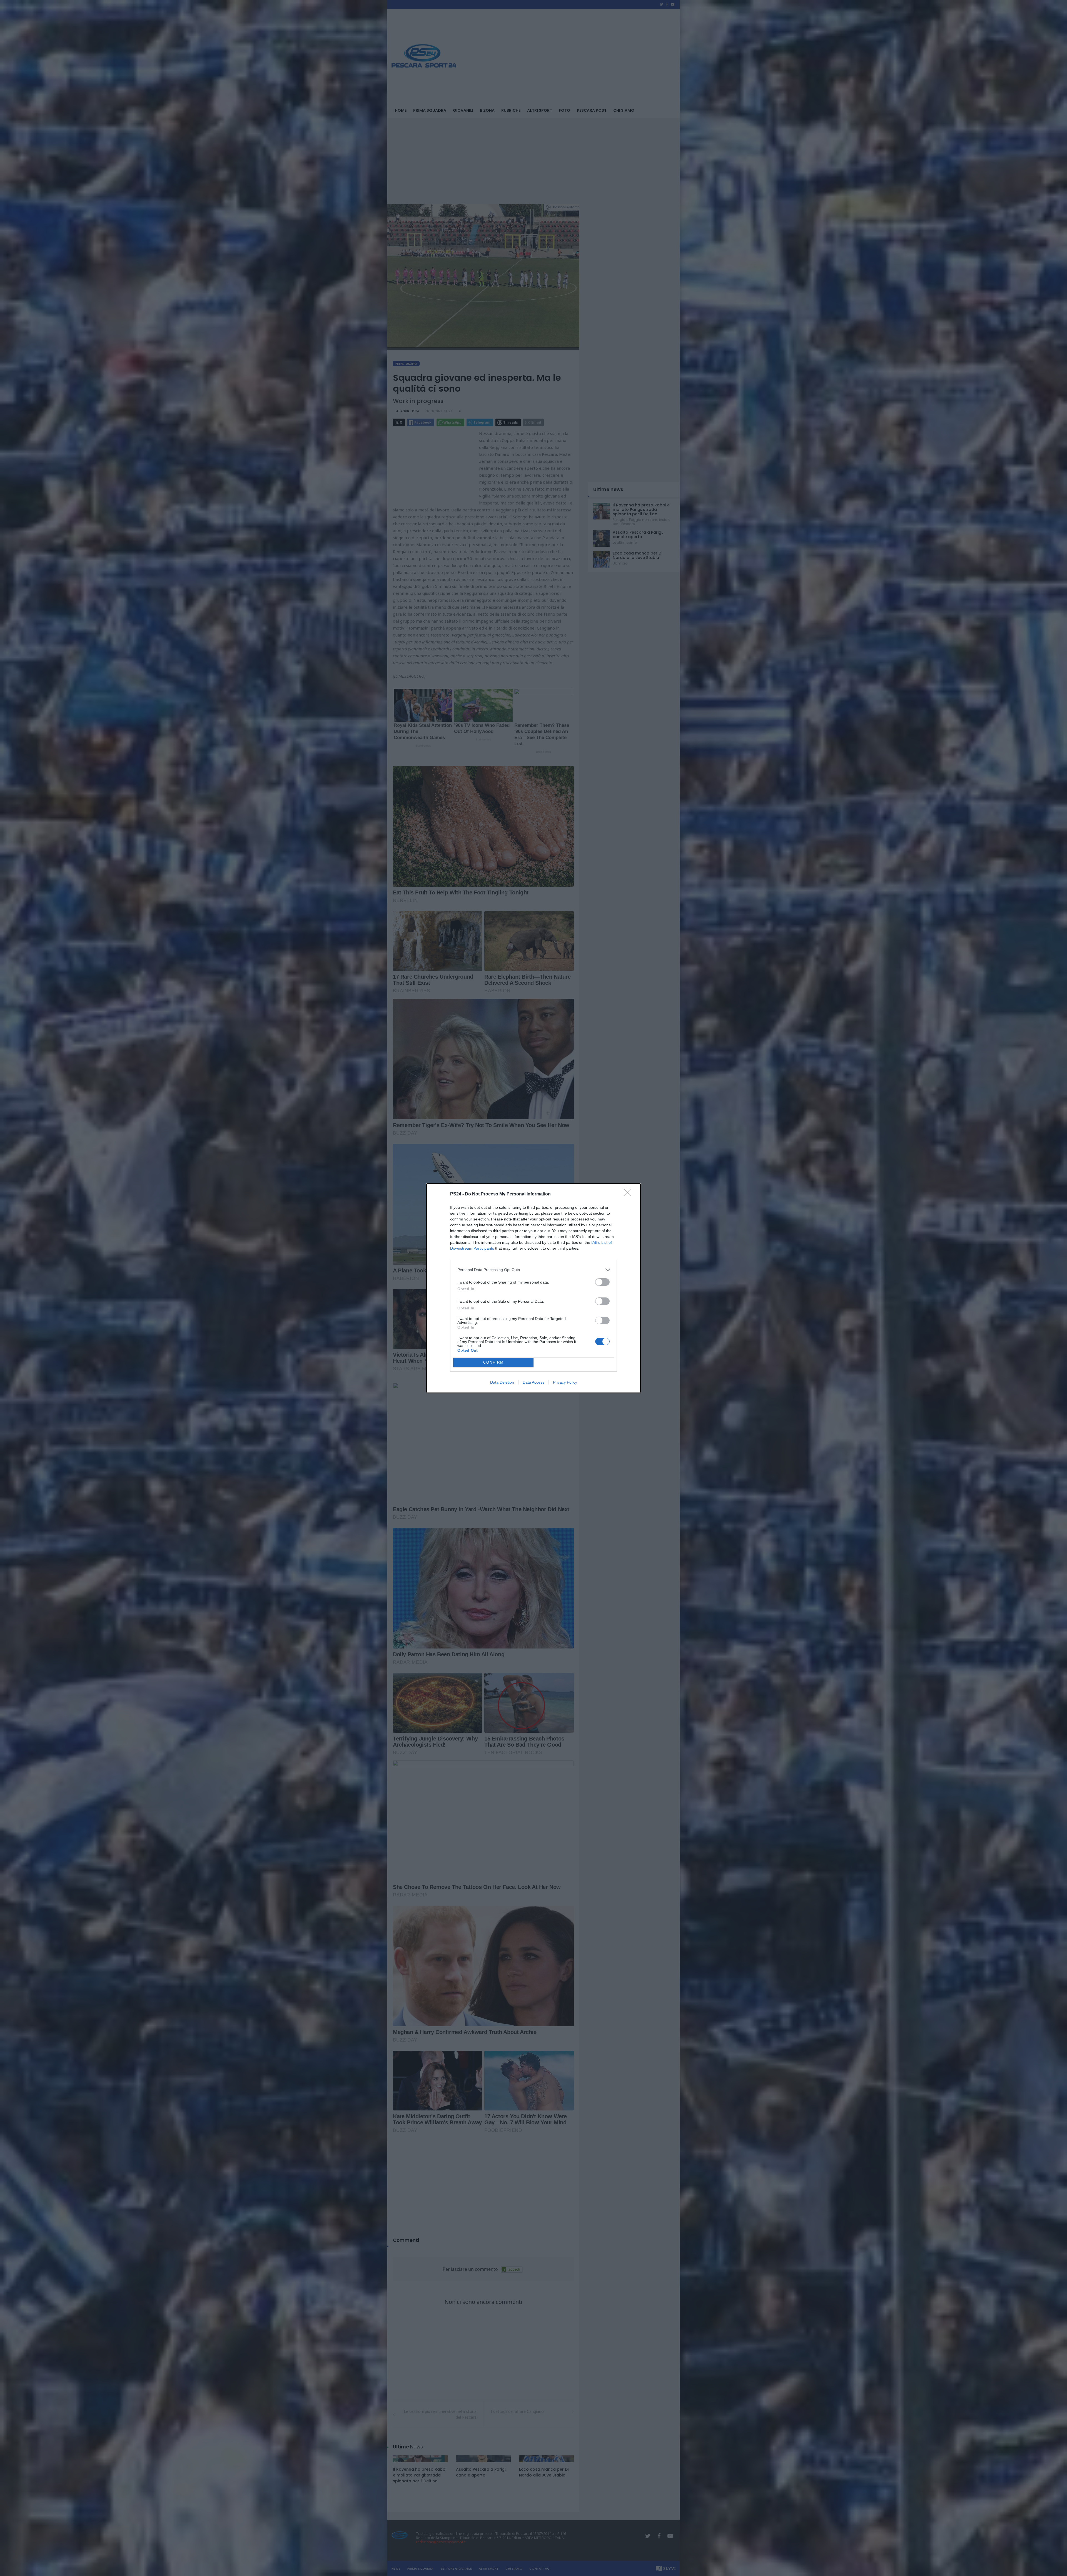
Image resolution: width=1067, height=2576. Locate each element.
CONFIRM (493, 1362)
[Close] (630, 1194)
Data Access (533, 1382)
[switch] (602, 1282)
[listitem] (533, 1270)
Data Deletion (502, 1382)
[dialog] (533, 1288)
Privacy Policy (565, 1382)
